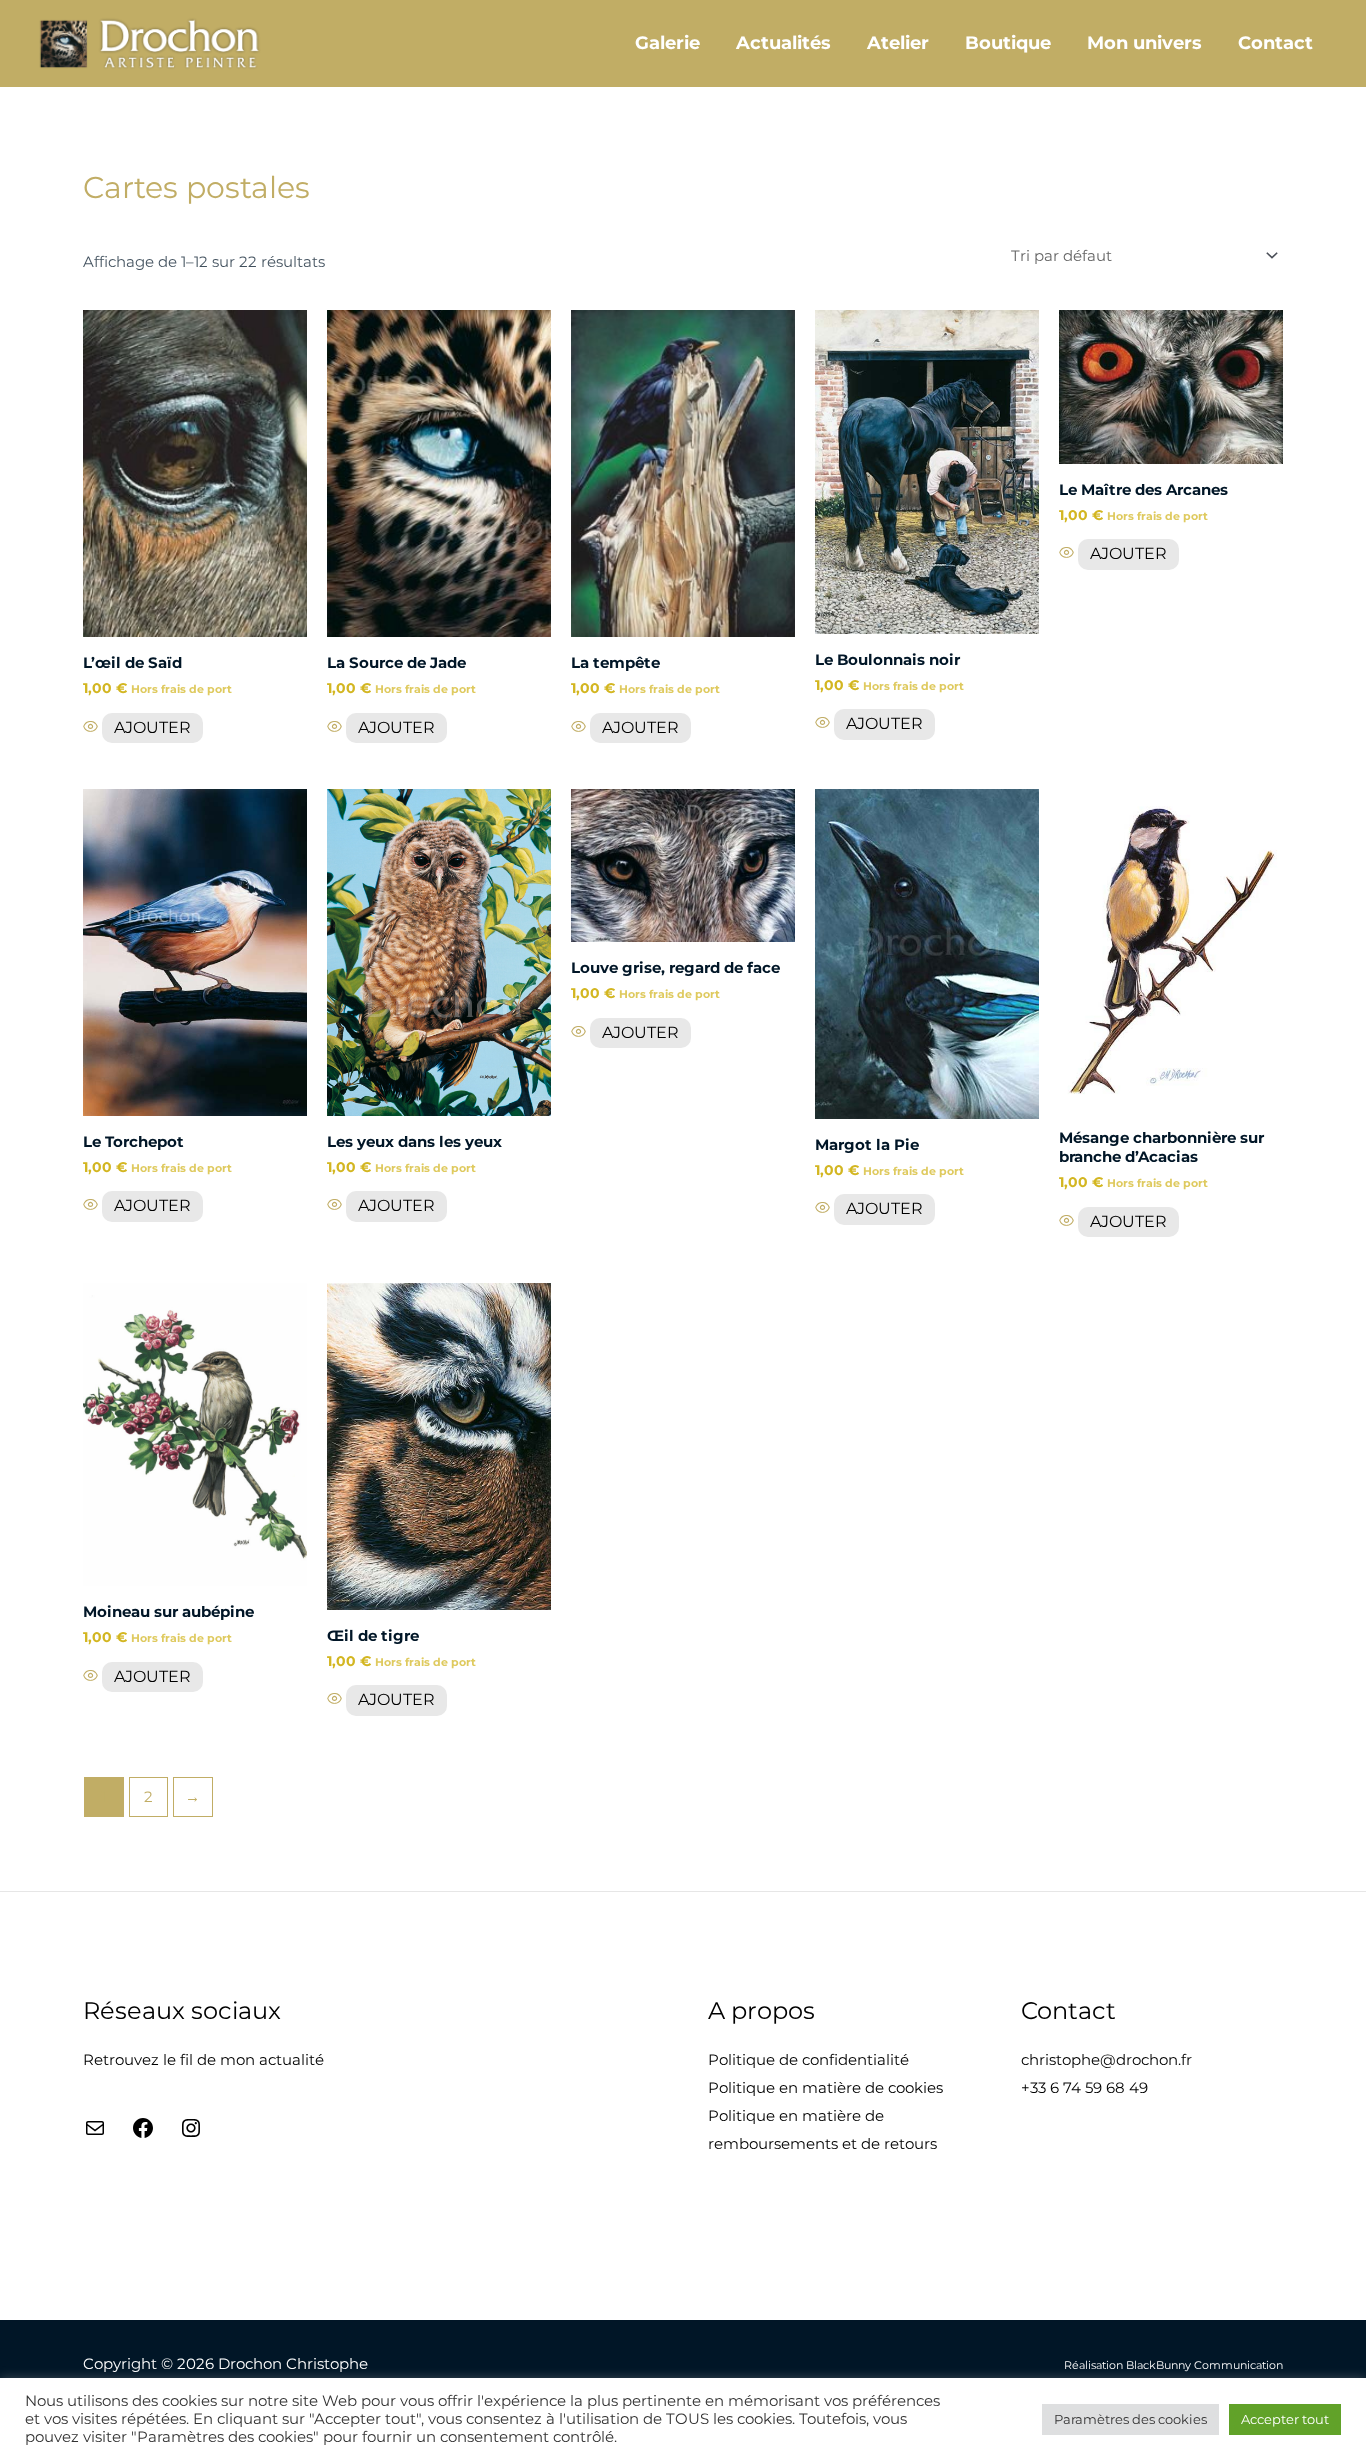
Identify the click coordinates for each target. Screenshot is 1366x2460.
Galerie (667, 43)
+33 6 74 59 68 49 (1084, 2087)
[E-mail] (95, 2134)
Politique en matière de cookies (825, 2087)
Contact (1275, 43)
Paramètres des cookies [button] (1130, 2419)
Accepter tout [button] (1285, 2419)
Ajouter (152, 727)
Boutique (1008, 43)
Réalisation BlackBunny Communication (1173, 2365)
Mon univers (1144, 43)
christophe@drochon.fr (1106, 2059)
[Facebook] (143, 2134)
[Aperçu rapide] (92, 727)
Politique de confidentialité (808, 2059)
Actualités (783, 43)
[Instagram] (191, 2134)
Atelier (898, 43)
